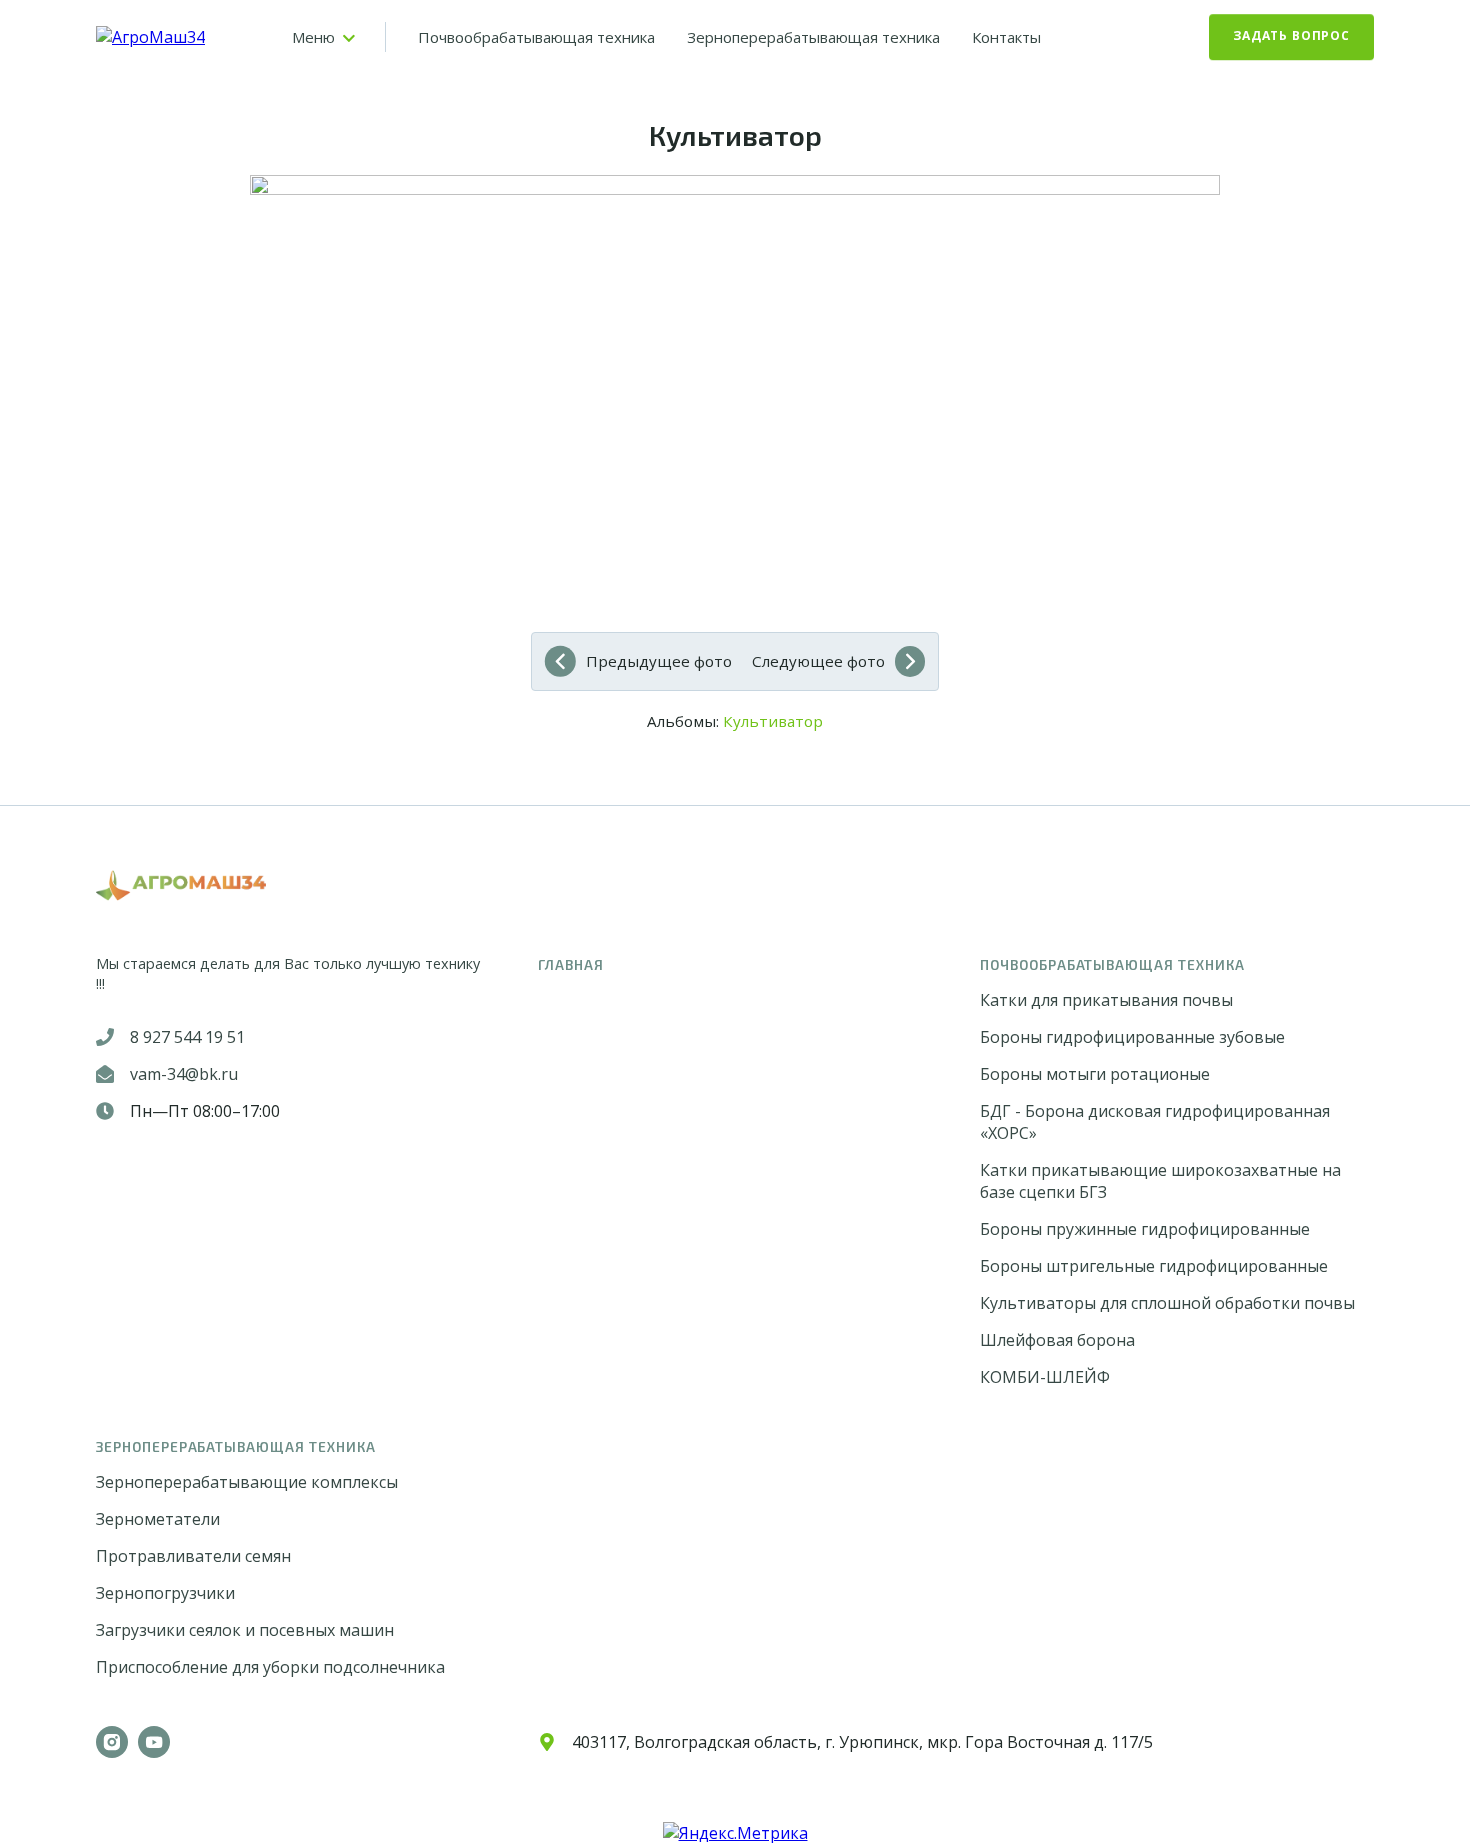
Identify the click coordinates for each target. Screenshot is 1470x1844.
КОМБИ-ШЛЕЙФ (1045, 1377)
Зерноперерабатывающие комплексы (247, 1482)
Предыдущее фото (659, 661)
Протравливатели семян (193, 1556)
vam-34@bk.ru (184, 1074)
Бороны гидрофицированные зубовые (1132, 1037)
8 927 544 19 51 (187, 1037)
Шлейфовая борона (1057, 1340)
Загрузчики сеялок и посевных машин (245, 1630)
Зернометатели (158, 1519)
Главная (571, 964)
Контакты (1006, 37)
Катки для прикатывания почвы (1106, 1000)
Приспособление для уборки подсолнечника (270, 1667)
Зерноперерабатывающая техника (813, 37)
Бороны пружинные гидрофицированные (1145, 1229)
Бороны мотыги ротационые (1095, 1074)
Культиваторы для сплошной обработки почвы (1167, 1303)
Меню (313, 37)
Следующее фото (818, 661)
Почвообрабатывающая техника (536, 37)
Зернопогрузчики (165, 1593)
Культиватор (773, 721)
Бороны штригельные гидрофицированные (1154, 1266)
